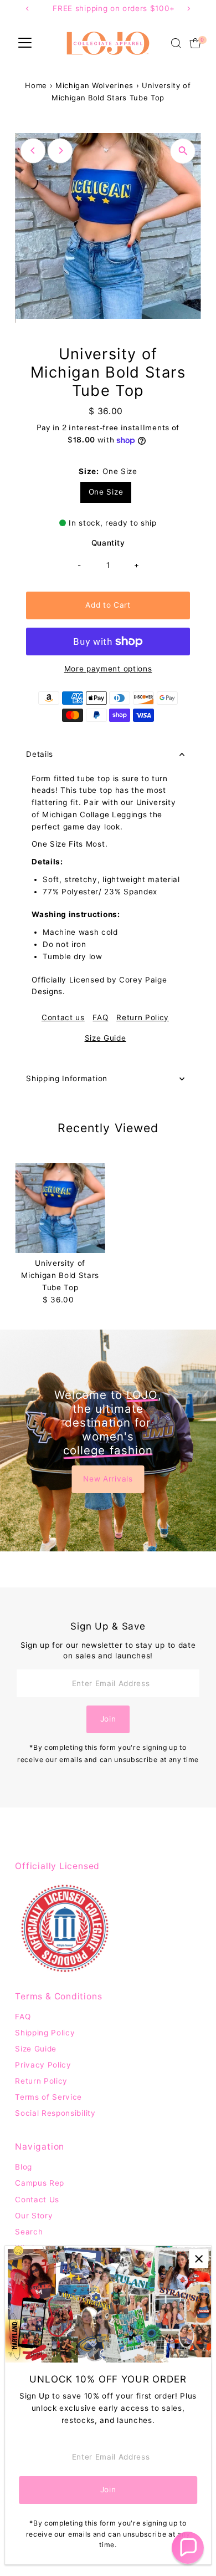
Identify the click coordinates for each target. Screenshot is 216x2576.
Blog (24, 2167)
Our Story (34, 2216)
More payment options (108, 669)
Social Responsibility (55, 2113)
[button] (188, 2548)
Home (36, 85)
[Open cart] (195, 43)
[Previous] (33, 151)
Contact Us (37, 2200)
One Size (106, 492)
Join (108, 1719)
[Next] (60, 151)
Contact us (63, 1018)
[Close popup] (199, 2259)
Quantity (108, 543)
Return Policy (143, 1018)
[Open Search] (176, 43)
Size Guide (106, 1038)
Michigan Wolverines (94, 85)
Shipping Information (67, 1078)
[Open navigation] (25, 43)
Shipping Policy (45, 2033)
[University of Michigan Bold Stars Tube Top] (60, 1208)
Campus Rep (40, 2183)
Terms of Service (48, 2097)
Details (40, 754)
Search (29, 2232)
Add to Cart (108, 605)
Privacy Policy (43, 2065)
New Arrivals (108, 1479)
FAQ (100, 1018)
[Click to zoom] (183, 151)
